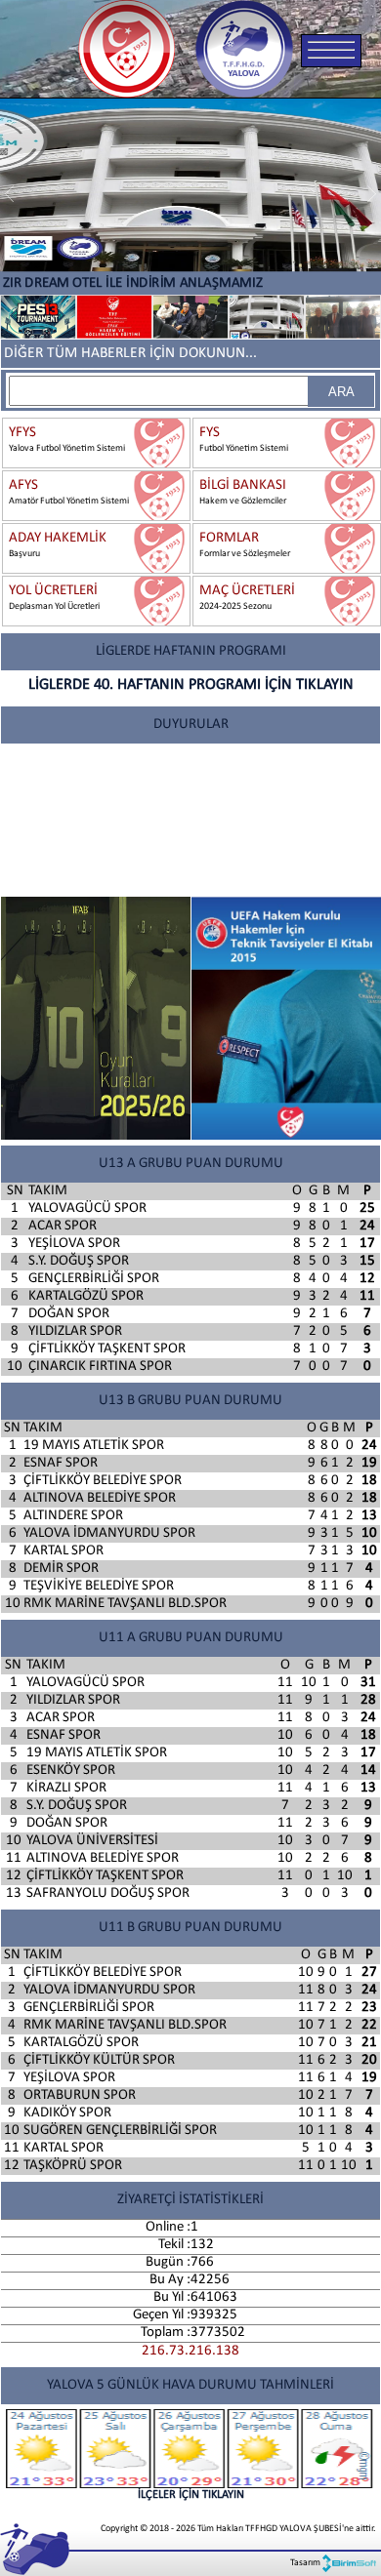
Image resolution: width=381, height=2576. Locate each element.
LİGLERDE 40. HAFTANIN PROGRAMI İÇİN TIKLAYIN (191, 685)
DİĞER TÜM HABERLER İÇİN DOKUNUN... (130, 353)
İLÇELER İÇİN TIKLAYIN (191, 2495)
